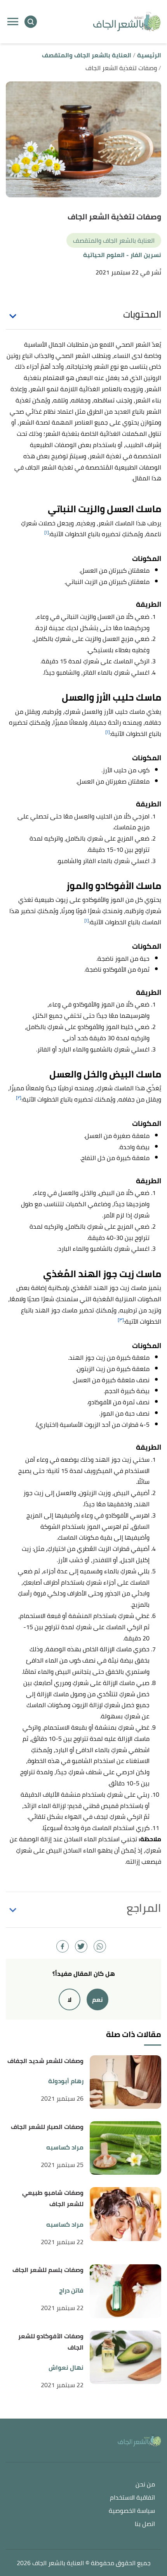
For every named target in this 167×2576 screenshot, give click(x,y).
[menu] (13, 22)
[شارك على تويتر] (81, 1946)
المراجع (144, 1908)
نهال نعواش (66, 2368)
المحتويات (142, 314)
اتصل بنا (145, 2524)
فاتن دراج (71, 2290)
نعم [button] (97, 1999)
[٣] (121, 1320)
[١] (47, 532)
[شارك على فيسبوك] (63, 1946)
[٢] (19, 1097)
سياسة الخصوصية (132, 2511)
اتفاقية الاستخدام (132, 2498)
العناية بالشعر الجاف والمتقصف (114, 240)
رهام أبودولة (66, 2081)
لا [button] (70, 1999)
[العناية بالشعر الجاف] (127, 22)
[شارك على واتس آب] (100, 1946)
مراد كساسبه (65, 2147)
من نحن (145, 2485)
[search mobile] (31, 22)
